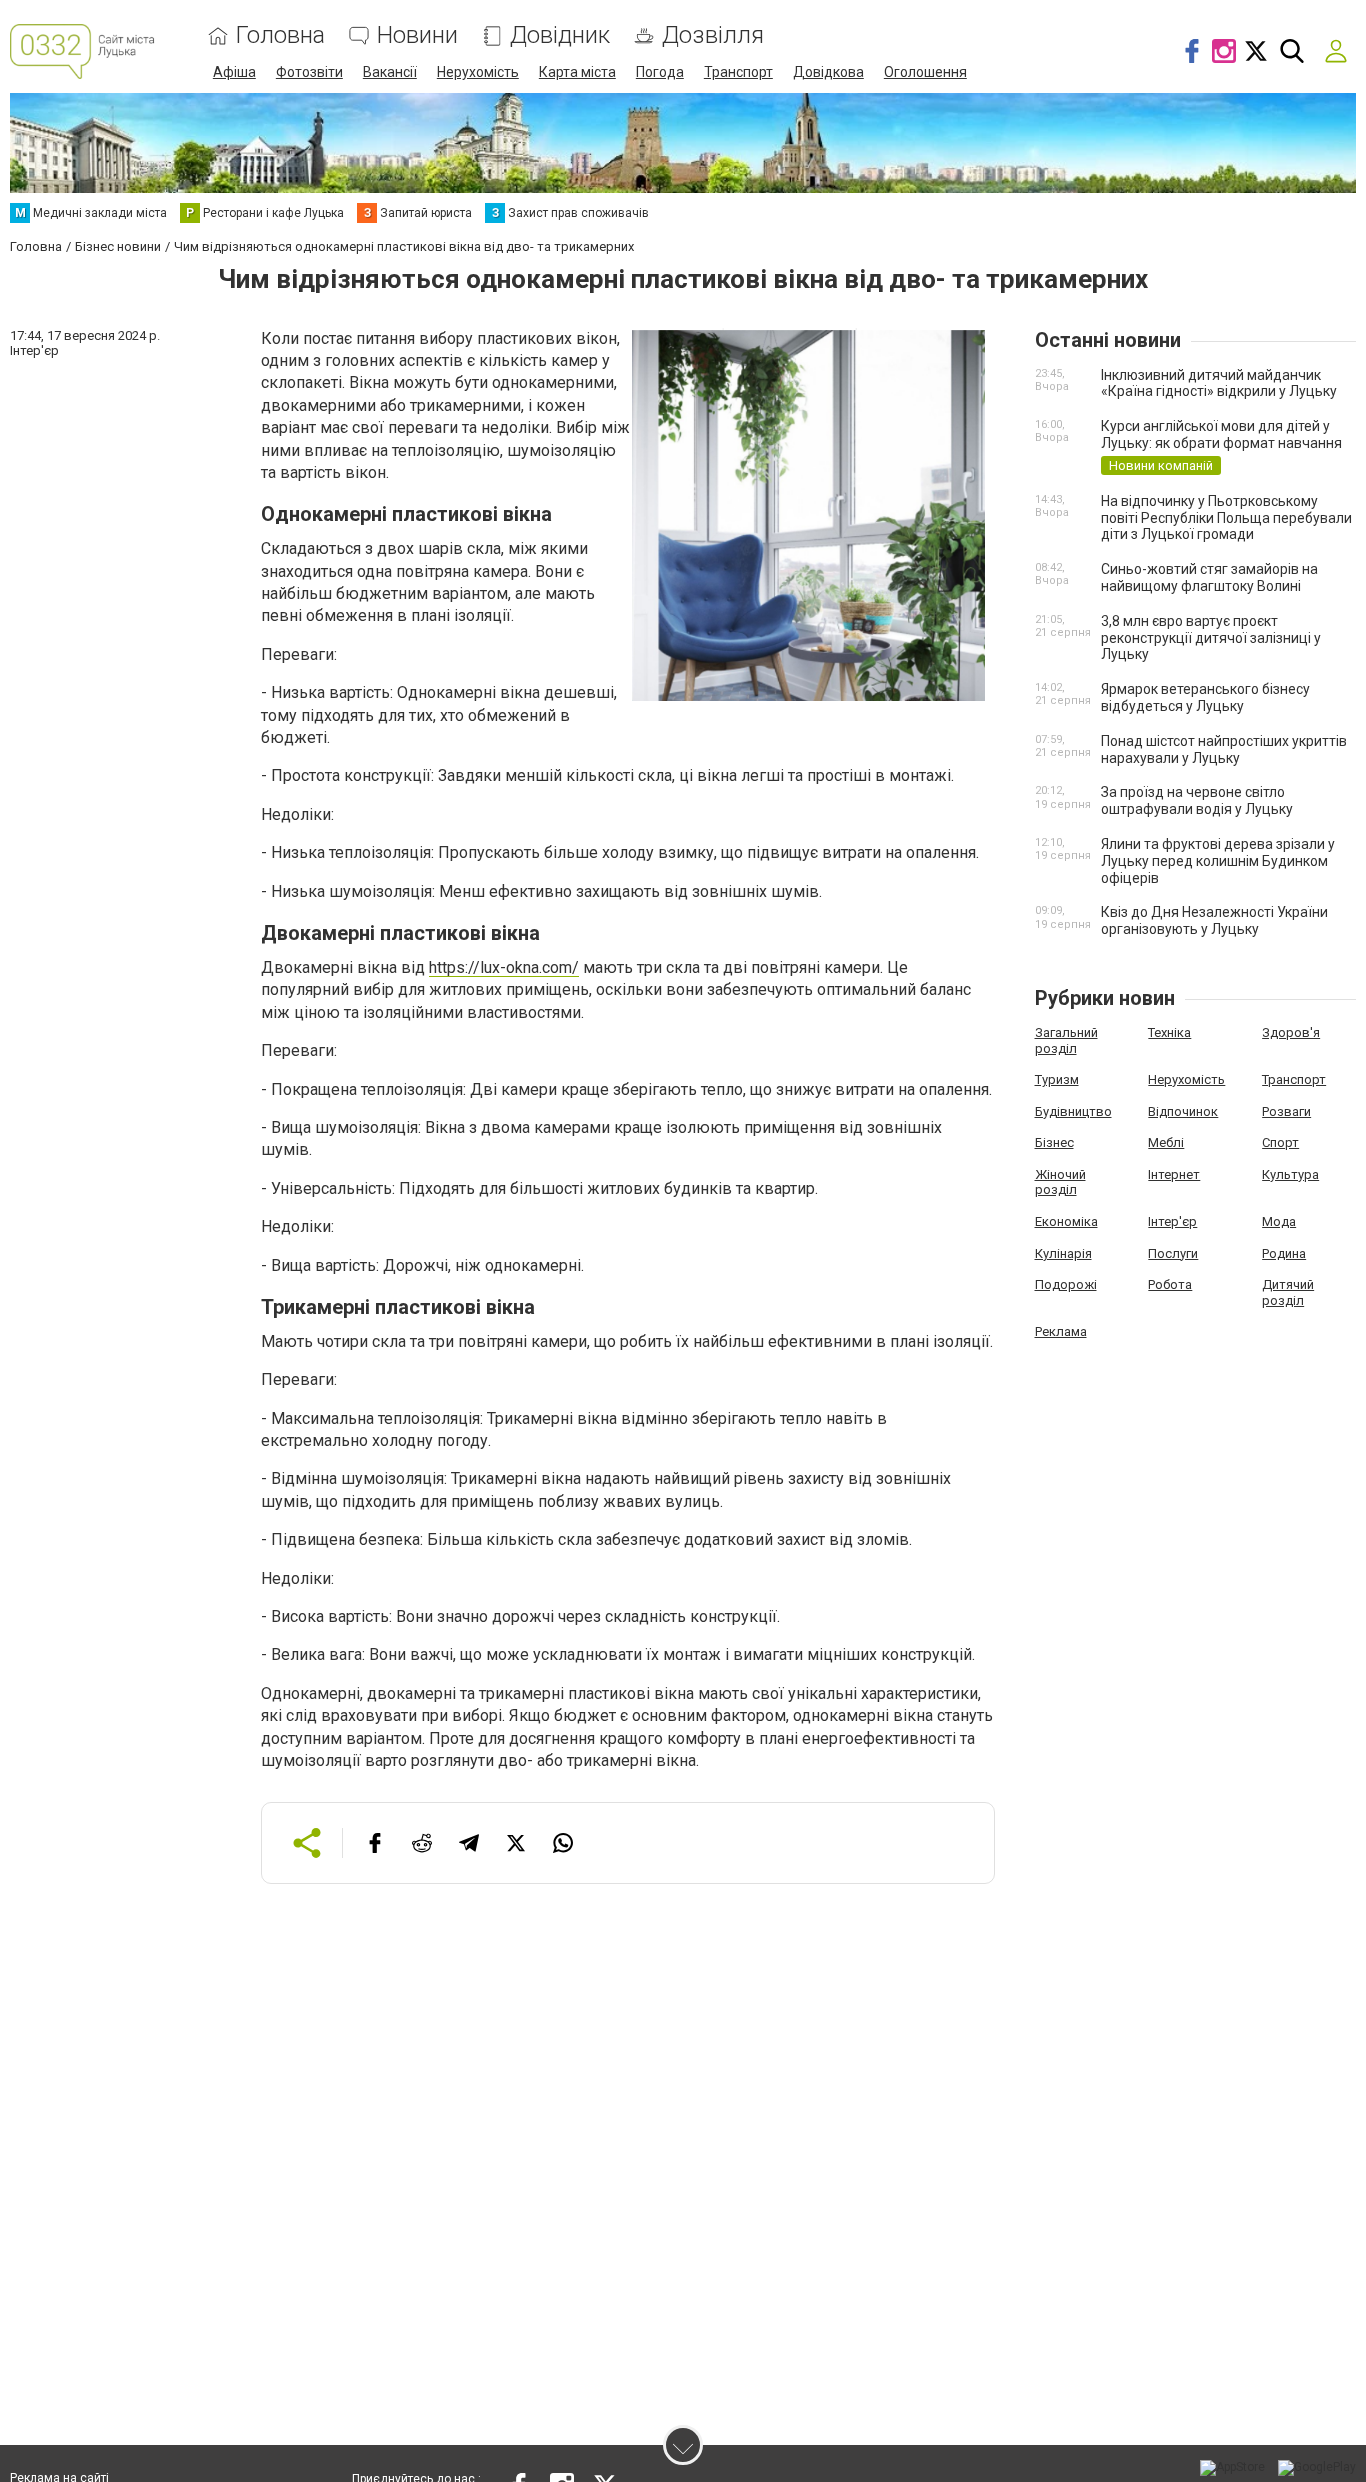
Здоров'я (1291, 1032)
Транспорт (738, 72)
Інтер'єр (1172, 1221)
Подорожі (1066, 1284)
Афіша (234, 72)
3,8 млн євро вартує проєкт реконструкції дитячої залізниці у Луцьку (1211, 638)
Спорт (1280, 1142)
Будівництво (1073, 1111)
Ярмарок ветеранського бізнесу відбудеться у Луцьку (1205, 697)
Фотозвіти (309, 72)
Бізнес (1054, 1142)
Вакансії (390, 72)
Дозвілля (713, 35)
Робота (1170, 1284)
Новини (417, 35)
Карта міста (577, 72)
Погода (660, 72)
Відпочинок (1183, 1111)
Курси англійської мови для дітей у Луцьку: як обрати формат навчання (1221, 434)
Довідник (560, 35)
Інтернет (1174, 1174)
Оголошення (925, 72)
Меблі (1166, 1142)
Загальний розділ (1066, 1040)
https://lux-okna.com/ (504, 967)
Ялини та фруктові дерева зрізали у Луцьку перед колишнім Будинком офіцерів (1218, 861)
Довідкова (828, 72)
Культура (1290, 1174)
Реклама (1061, 1331)
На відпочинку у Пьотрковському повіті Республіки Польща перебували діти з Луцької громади (1226, 518)
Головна (280, 35)
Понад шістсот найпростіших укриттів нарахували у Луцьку (1224, 749)
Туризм (1057, 1079)
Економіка (1066, 1221)
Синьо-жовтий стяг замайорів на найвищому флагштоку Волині (1209, 577)
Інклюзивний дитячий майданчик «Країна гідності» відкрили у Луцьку (1219, 383)
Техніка (1169, 1032)
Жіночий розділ (1060, 1182)
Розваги (1286, 1111)
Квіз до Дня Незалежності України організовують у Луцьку (1214, 920)
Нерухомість (478, 72)
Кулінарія (1063, 1253)
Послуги (1173, 1253)
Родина (1284, 1253)
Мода (1279, 1221)
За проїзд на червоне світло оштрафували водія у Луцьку (1197, 800)
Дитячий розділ (1288, 1292)
